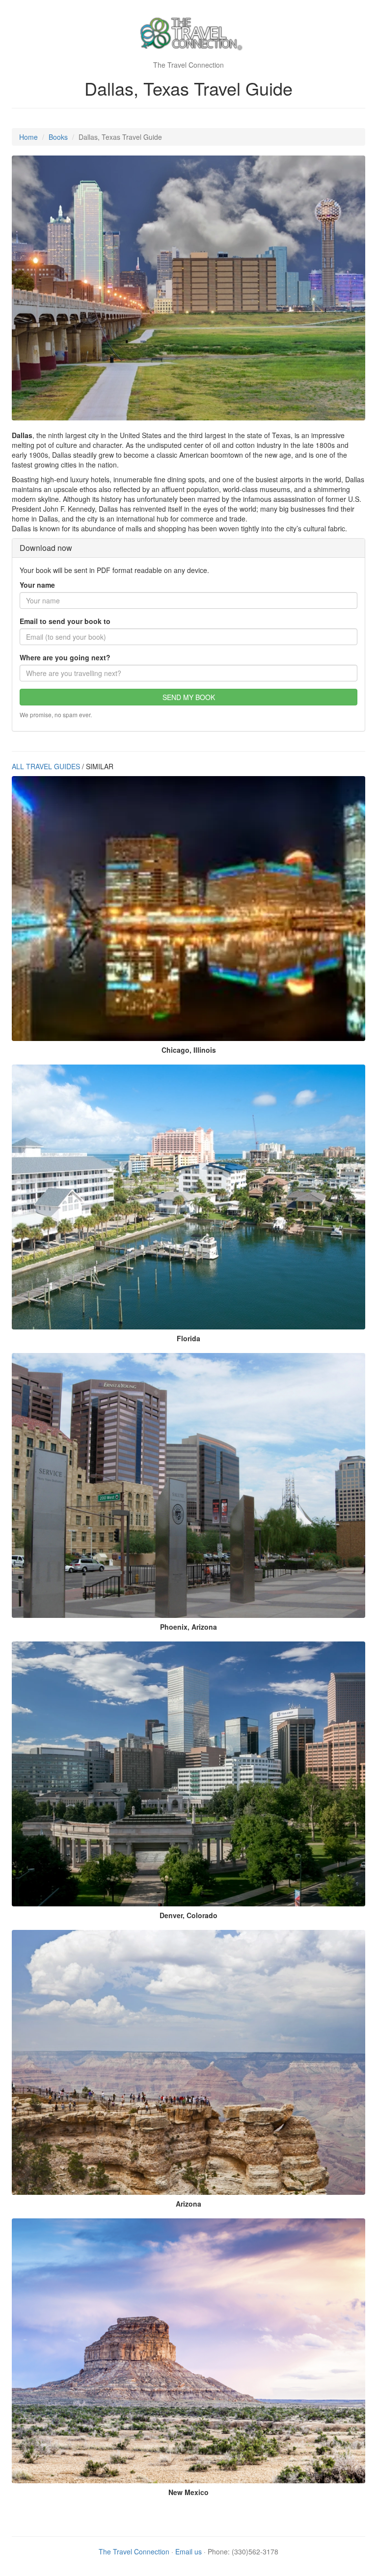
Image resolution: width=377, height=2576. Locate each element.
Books (58, 137)
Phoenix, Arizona (188, 1627)
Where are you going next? (65, 657)
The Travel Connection (134, 2551)
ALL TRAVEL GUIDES (46, 766)
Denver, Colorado (188, 1915)
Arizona (188, 2204)
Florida (188, 1338)
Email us (188, 2551)
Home (28, 137)
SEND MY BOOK (189, 697)
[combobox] (188, 673)
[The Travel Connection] (189, 34)
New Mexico (188, 2492)
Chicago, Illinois (189, 1050)
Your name (37, 585)
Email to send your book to (65, 621)
